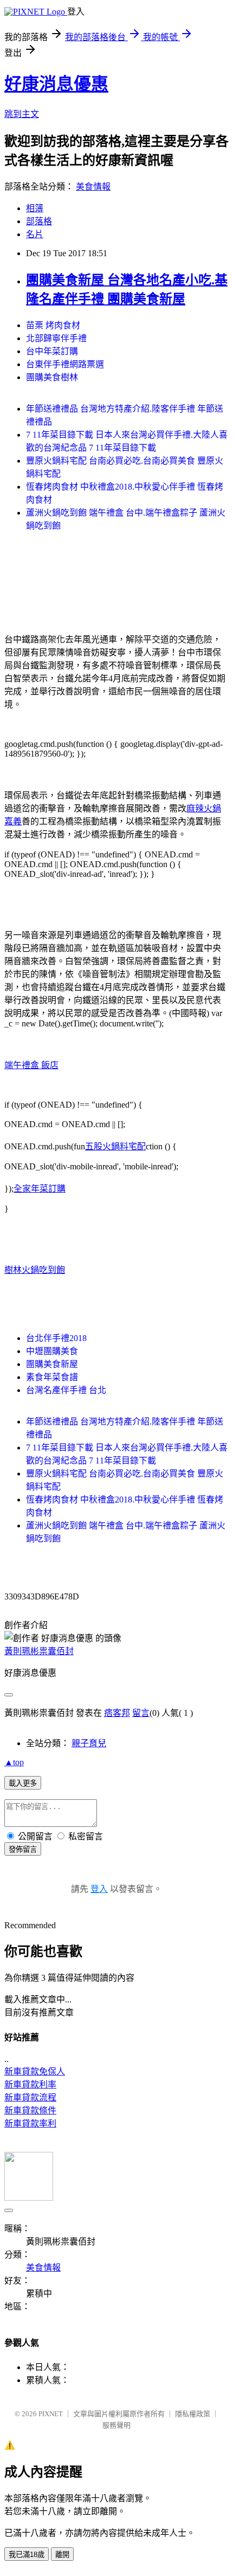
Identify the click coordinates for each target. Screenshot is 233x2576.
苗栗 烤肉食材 (53, 325)
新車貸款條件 (30, 2110)
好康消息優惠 (56, 84)
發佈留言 (23, 1849)
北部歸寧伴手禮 (56, 338)
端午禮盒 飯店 (31, 1065)
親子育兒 (89, 1743)
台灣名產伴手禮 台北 (66, 1390)
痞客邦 (117, 1713)
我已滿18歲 (27, 2555)
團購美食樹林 (52, 377)
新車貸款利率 (30, 2084)
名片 (35, 234)
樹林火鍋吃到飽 (35, 1270)
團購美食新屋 (52, 1364)
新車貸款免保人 (35, 2071)
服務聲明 (116, 2425)
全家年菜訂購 (40, 1189)
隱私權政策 (193, 2414)
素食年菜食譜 (52, 1377)
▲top (14, 1762)
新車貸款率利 (30, 2123)
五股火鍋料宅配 (115, 1146)
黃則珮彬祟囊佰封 (39, 1651)
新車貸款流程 (30, 2097)
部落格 (39, 221)
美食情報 (93, 187)
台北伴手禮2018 (56, 1338)
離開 (62, 2555)
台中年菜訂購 (52, 351)
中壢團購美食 (52, 1351)
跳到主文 (22, 114)
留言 (141, 1713)
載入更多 (23, 1783)
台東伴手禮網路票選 (65, 364)
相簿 (35, 208)
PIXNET (51, 2414)
